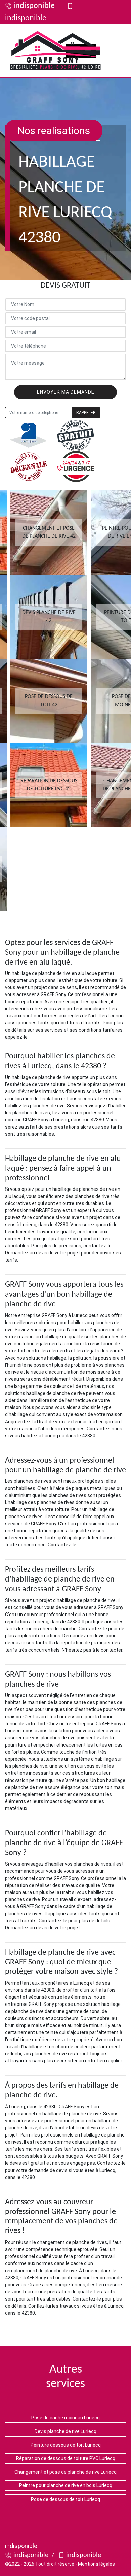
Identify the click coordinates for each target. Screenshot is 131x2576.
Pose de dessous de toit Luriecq (65, 2499)
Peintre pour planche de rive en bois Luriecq (66, 2485)
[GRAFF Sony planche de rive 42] (55, 51)
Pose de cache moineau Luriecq (65, 2418)
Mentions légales (96, 2564)
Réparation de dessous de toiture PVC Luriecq (66, 2458)
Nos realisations (54, 131)
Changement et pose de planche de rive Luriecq (65, 2472)
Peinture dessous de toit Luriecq (66, 2445)
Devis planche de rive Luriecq (65, 2431)
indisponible (34, 6)
